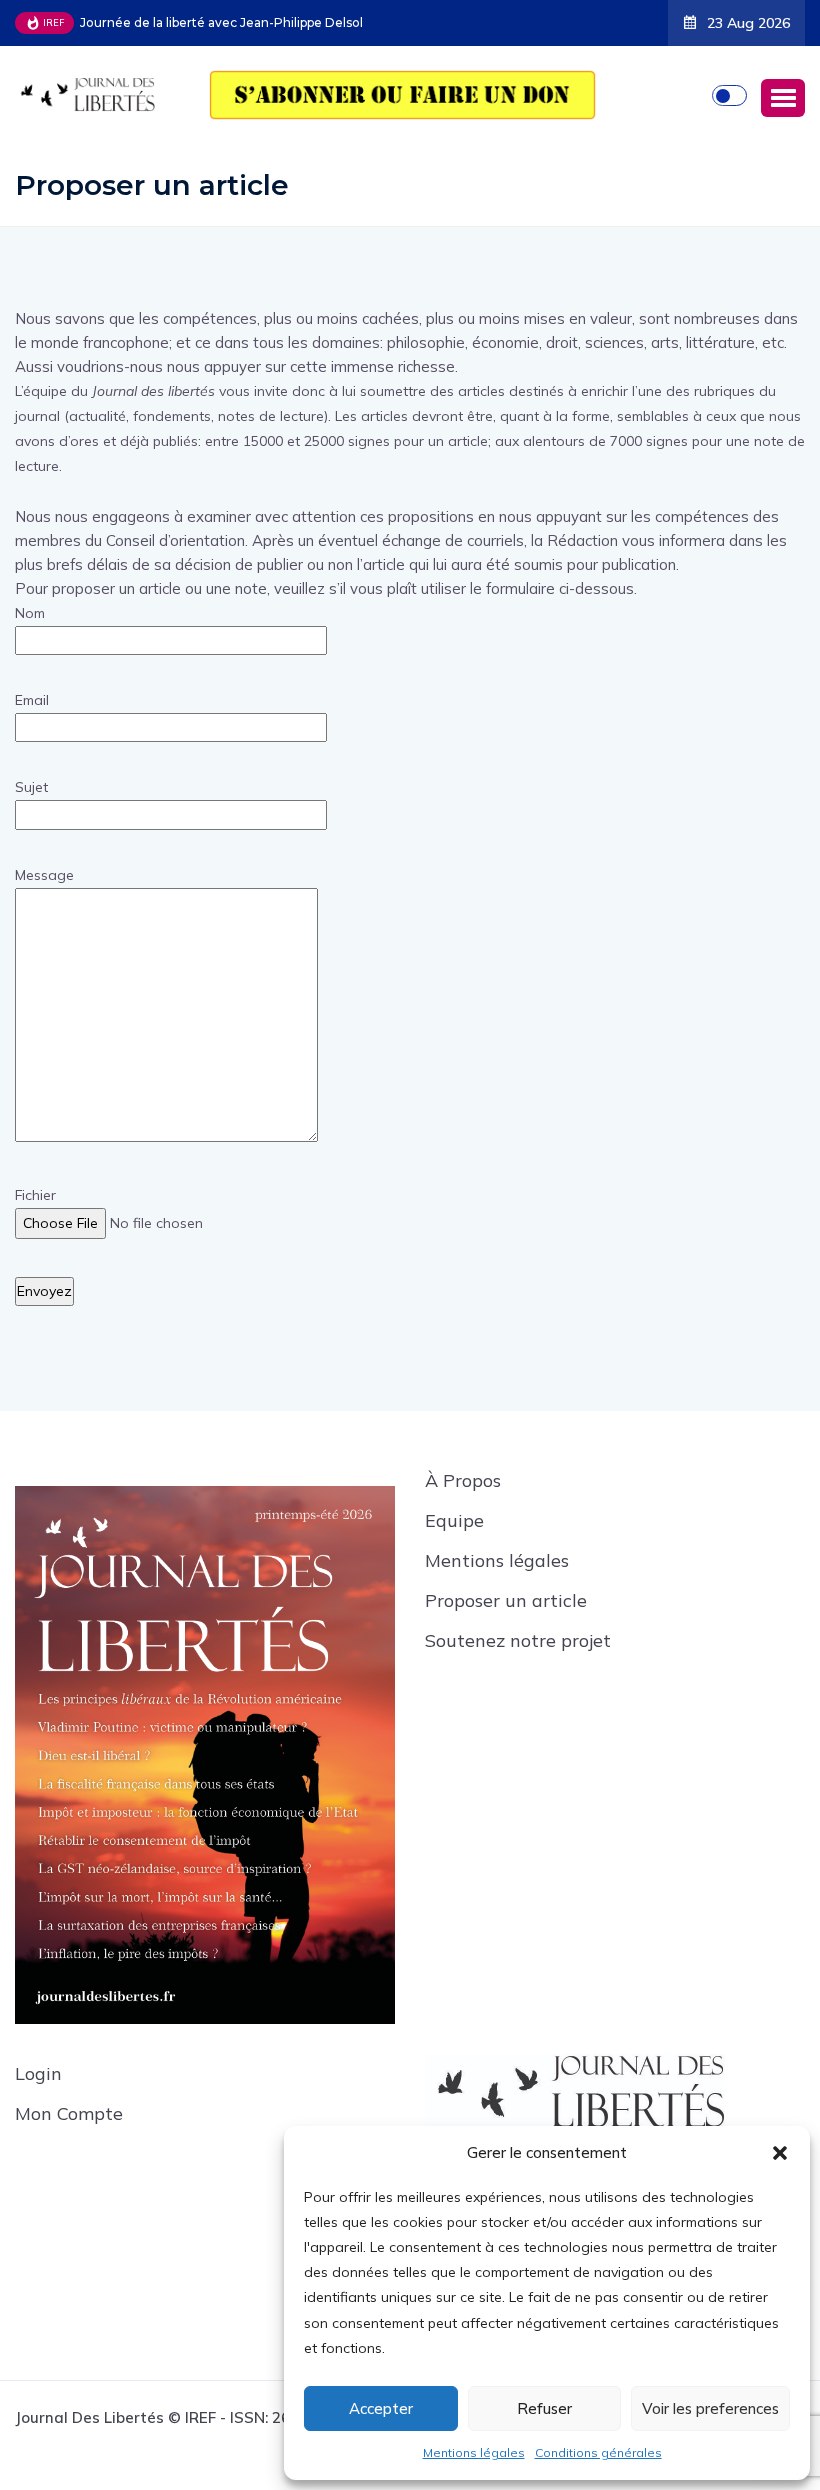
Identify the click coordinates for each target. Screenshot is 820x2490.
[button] (780, 2153)
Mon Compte (69, 2113)
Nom (30, 613)
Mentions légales (474, 2452)
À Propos (463, 1480)
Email (32, 700)
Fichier (35, 1195)
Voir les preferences (710, 2408)
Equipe (454, 1520)
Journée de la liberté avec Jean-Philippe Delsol (221, 22)
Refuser (544, 2408)
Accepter (381, 2408)
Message (44, 875)
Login (38, 2073)
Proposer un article (506, 1600)
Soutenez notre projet (518, 1640)
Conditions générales (598, 2452)
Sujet (31, 787)
